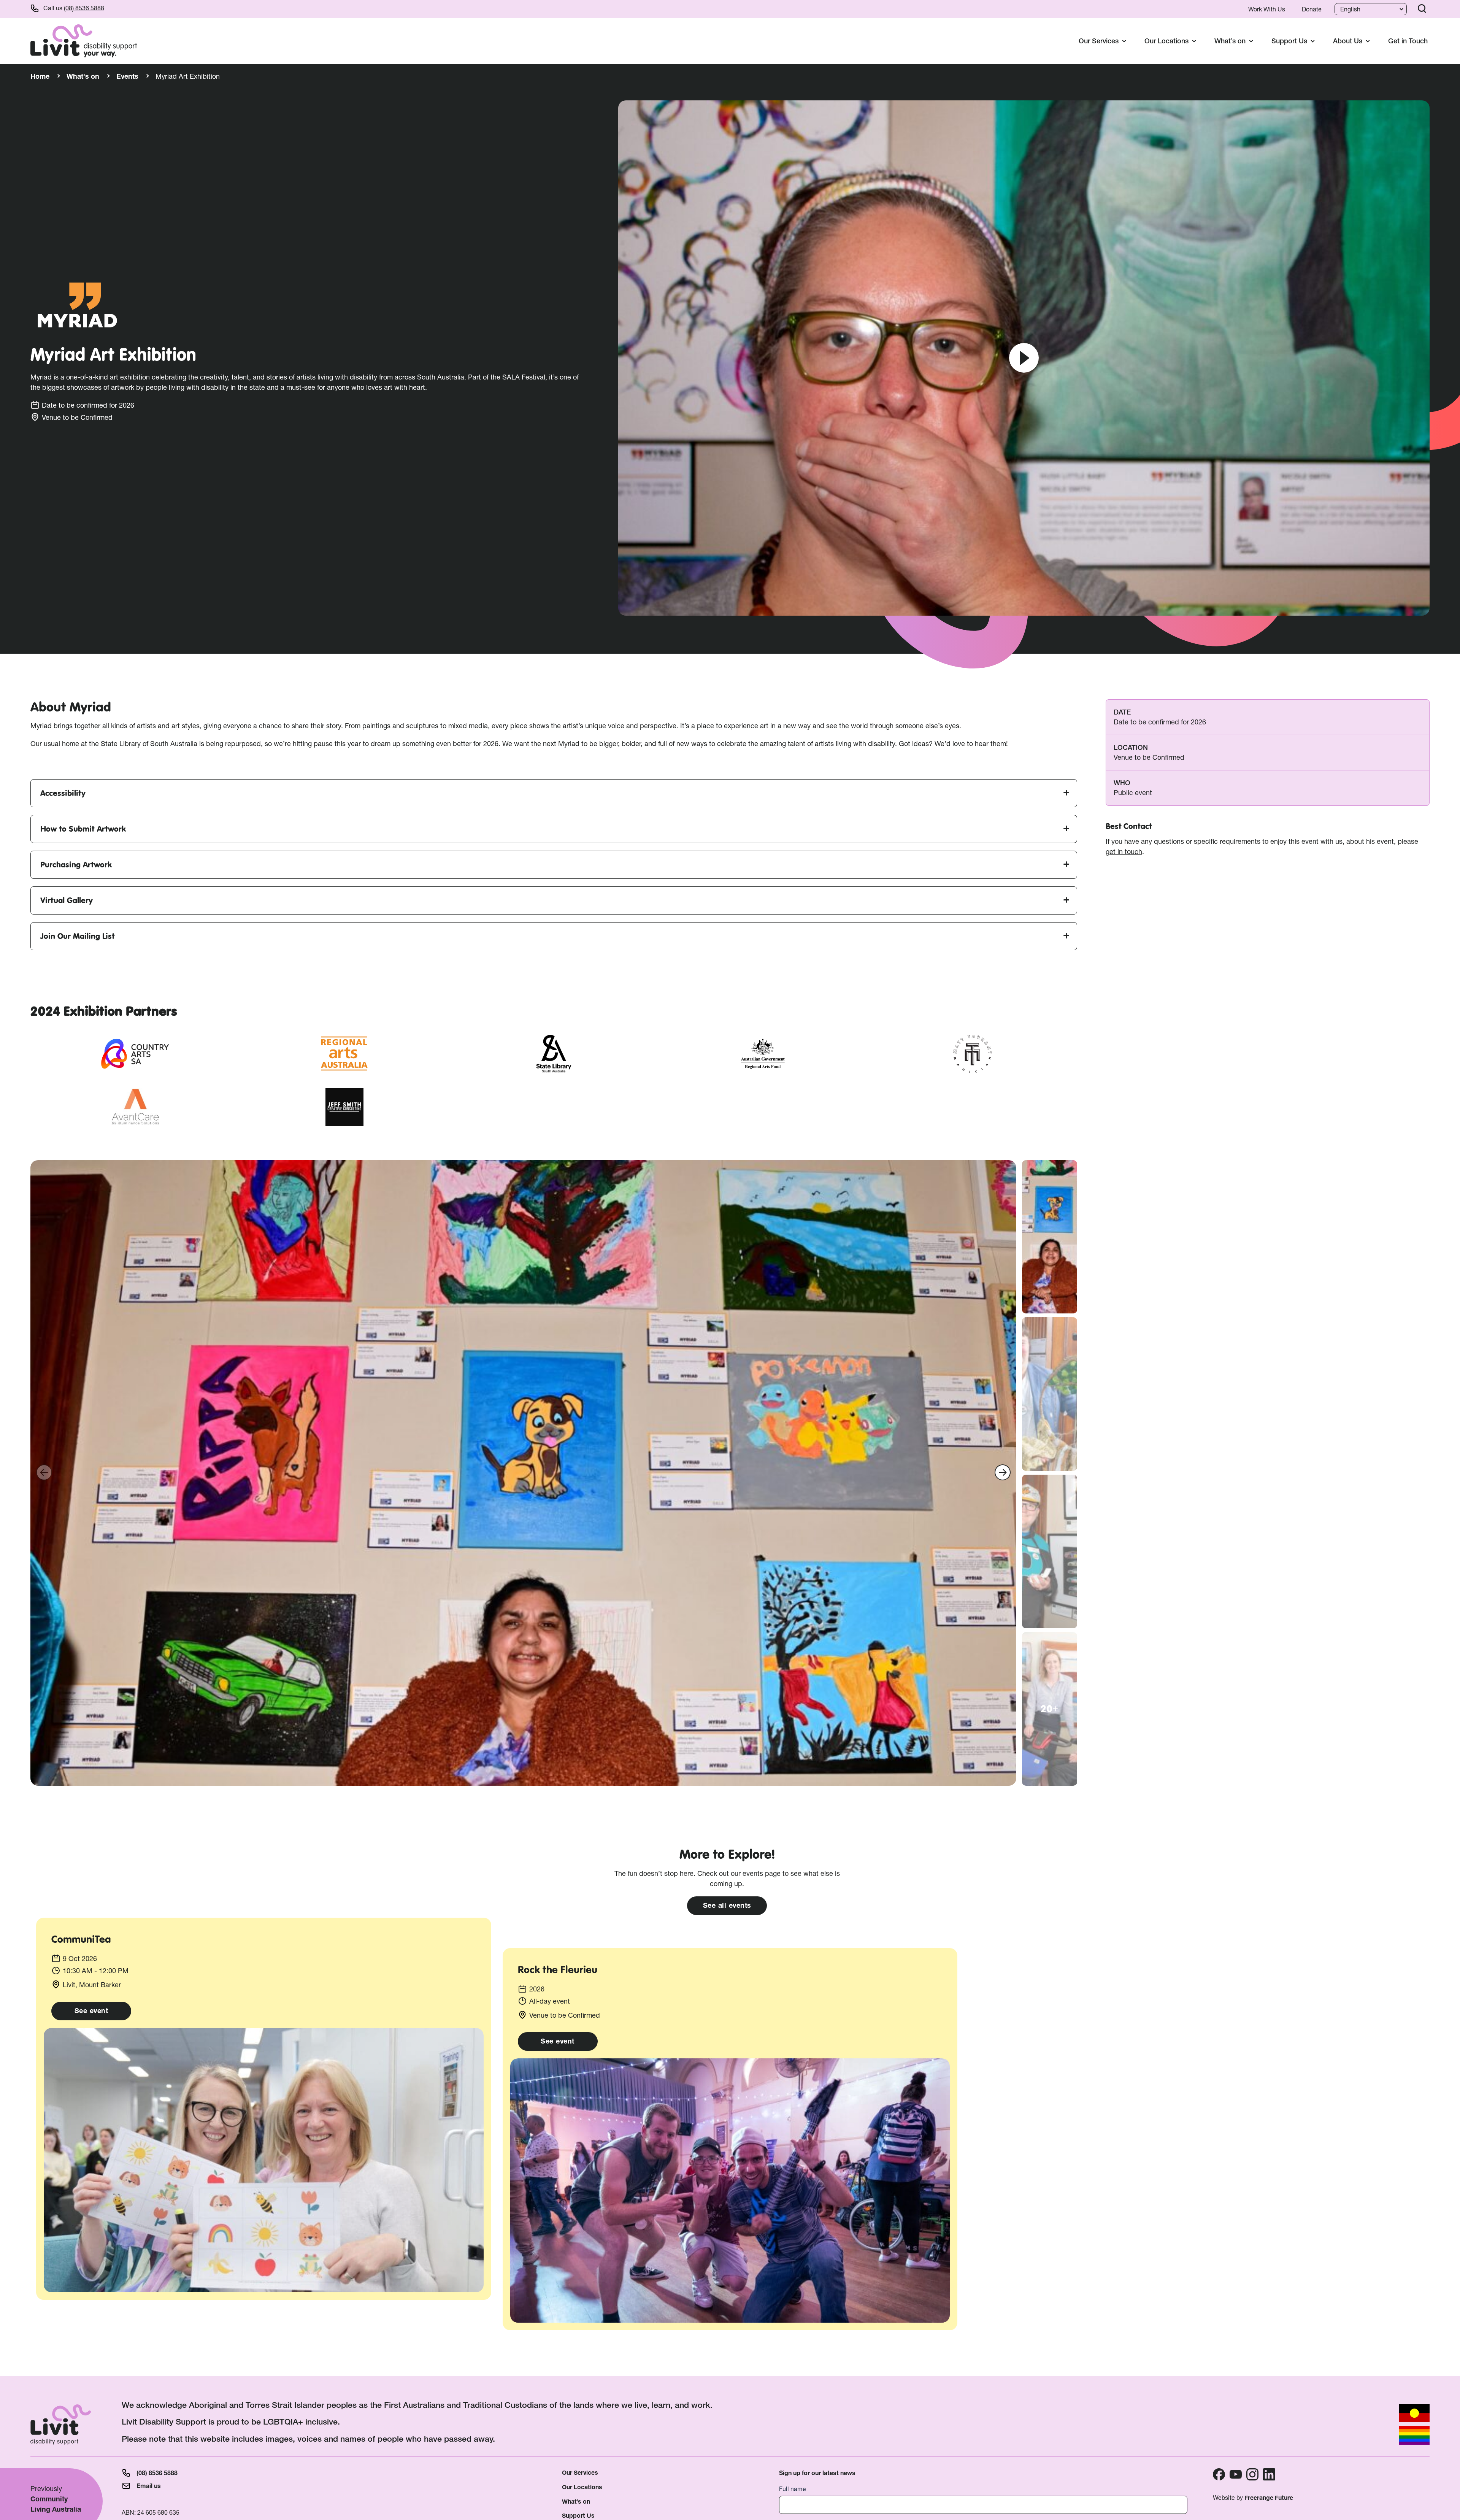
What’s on (576, 2502)
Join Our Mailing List (78, 936)
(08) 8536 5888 (84, 8)
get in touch (1124, 851)
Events (127, 76)
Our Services (580, 2473)
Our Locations (582, 2487)
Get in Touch (1408, 41)
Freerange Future (1269, 2498)
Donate (1312, 9)
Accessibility (63, 793)
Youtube (1236, 2474)
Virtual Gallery (67, 900)
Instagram (1252, 2474)
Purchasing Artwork (76, 865)
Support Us (578, 2516)
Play (1024, 358)
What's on (83, 76)
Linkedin (1269, 2474)
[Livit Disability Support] (84, 41)
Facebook (1219, 2474)
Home (40, 76)
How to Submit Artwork (83, 829)
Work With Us (1267, 9)
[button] (1003, 1472)
